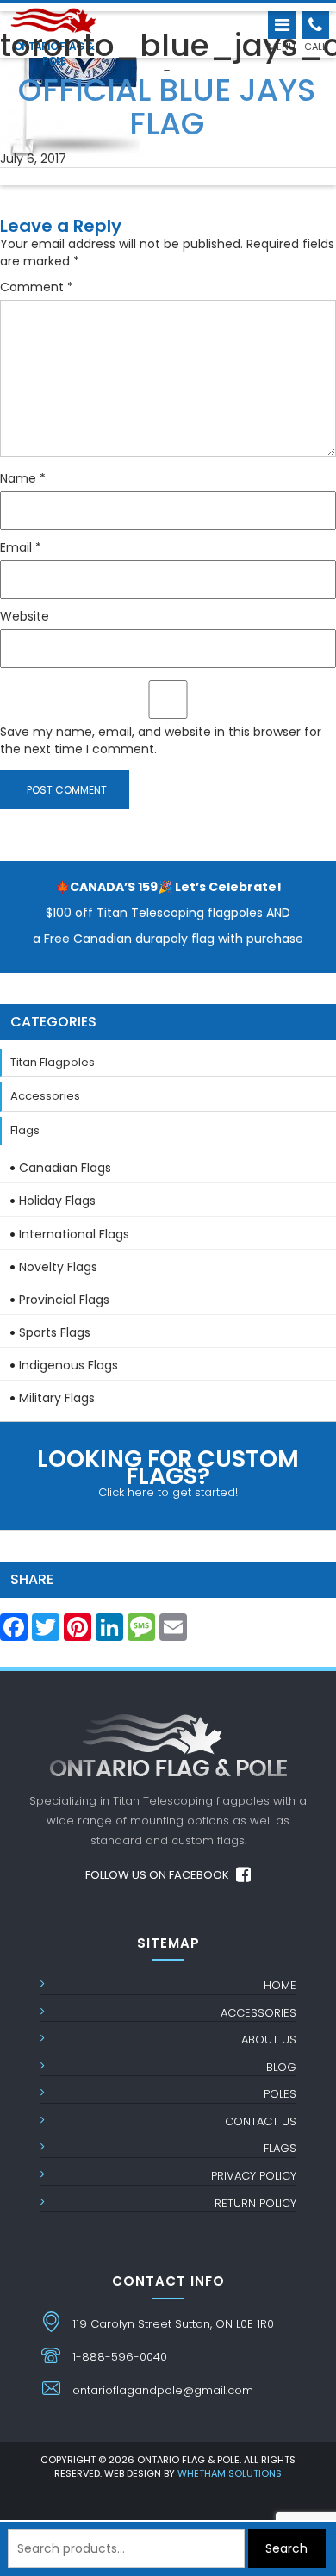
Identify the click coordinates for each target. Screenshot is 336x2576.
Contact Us (261, 2121)
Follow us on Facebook (159, 1875)
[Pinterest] (78, 1632)
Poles (280, 2094)
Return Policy (255, 2203)
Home (280, 1985)
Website (25, 616)
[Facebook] (14, 1632)
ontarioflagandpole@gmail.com (163, 2390)
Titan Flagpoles (53, 1062)
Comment (37, 287)
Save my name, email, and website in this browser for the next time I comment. (161, 740)
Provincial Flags (64, 1300)
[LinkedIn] (109, 1632)
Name (23, 478)
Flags (25, 1130)
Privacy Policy (254, 2176)
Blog (281, 2067)
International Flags (74, 1234)
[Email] (173, 1632)
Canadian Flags (65, 1168)
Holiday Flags (57, 1201)
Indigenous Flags (68, 1365)
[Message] (141, 1632)
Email (21, 547)
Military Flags (57, 1398)
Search (286, 2548)
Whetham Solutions (230, 2473)
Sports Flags (55, 1332)
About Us (269, 2040)
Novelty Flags (58, 1267)
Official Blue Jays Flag (167, 102)
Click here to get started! (168, 1472)
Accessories (45, 1096)
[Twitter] (46, 1632)
